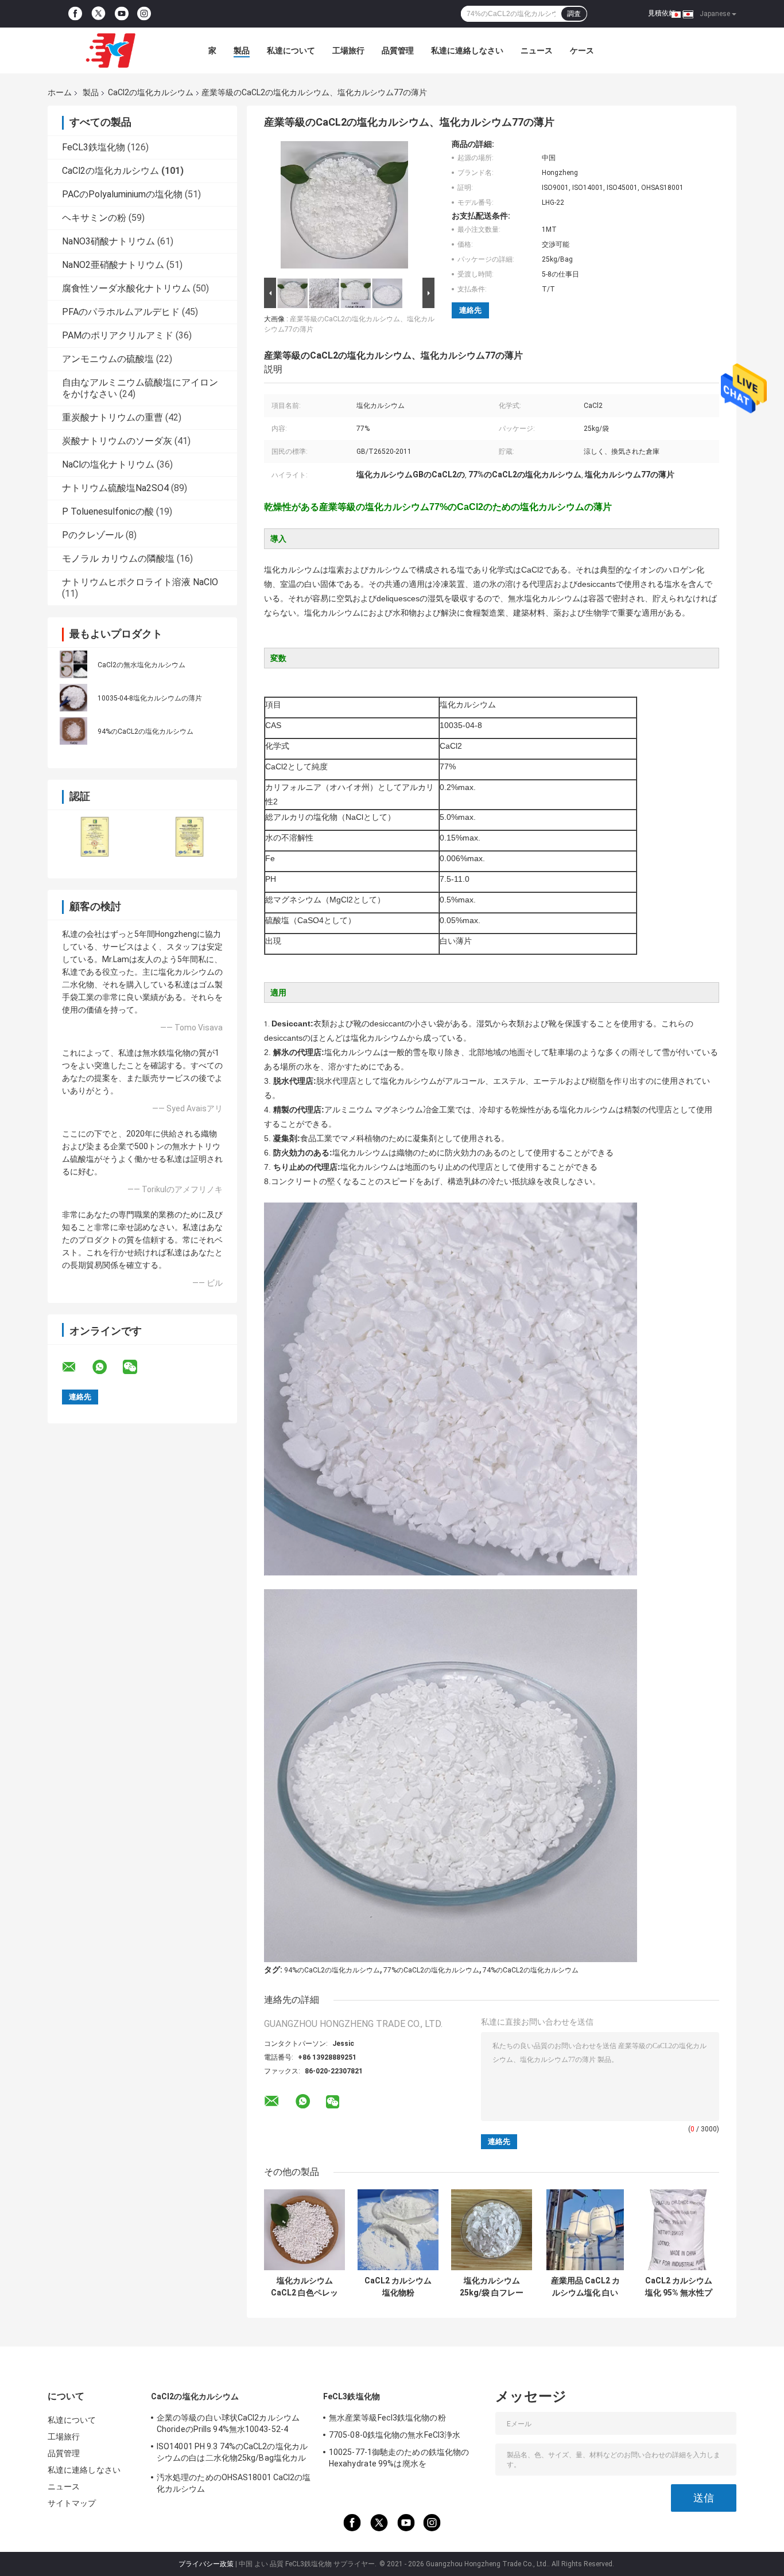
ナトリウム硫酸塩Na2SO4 (115, 488)
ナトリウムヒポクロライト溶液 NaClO (140, 582)
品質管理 (398, 50)
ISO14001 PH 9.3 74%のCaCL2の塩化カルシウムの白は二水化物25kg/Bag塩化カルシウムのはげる (232, 2454)
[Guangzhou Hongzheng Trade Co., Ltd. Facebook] (75, 14)
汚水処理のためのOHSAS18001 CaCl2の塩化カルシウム (234, 2483)
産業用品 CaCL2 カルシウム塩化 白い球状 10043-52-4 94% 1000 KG (585, 2287)
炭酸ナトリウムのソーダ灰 (117, 441)
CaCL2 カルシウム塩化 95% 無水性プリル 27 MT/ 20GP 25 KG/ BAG (679, 2287)
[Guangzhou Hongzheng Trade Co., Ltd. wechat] (137, 1367)
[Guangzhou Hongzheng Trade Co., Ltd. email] (76, 1367)
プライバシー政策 (206, 2564)
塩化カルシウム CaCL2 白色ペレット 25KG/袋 (304, 2287)
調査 (574, 14)
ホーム (60, 92)
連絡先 (470, 310)
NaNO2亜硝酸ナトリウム (113, 265)
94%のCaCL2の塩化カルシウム (145, 731)
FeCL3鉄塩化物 (94, 147)
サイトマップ (72, 2503)
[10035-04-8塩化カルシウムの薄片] (73, 698)
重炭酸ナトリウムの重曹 (112, 417)
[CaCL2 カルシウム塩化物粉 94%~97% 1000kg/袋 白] (398, 2230)
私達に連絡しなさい (467, 50)
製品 (242, 50)
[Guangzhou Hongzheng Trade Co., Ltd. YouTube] (122, 14)
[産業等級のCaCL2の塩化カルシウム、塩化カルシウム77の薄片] (344, 207)
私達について (291, 50)
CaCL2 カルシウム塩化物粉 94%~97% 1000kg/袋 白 (398, 2287)
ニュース (537, 50)
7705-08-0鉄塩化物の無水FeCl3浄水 (395, 2435)
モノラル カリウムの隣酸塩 (118, 559)
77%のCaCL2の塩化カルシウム (431, 1970)
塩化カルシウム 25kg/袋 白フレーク (492, 2287)
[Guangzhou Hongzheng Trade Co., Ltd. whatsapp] (107, 1367)
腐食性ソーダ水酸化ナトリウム (126, 288)
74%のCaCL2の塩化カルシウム (531, 1970)
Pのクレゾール (93, 535)
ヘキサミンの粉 (94, 218)
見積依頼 (662, 13)
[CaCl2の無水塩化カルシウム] (73, 664)
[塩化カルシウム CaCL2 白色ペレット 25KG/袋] (304, 2230)
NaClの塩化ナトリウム (108, 464)
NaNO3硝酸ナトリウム (108, 241)
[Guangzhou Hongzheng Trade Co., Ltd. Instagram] (144, 14)
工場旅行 (348, 50)
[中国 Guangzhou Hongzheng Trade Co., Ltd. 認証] (95, 837)
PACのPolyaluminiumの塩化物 (122, 194)
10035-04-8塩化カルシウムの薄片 (150, 698)
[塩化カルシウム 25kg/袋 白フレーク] (492, 2230)
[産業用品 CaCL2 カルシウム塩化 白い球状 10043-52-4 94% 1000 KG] (585, 2230)
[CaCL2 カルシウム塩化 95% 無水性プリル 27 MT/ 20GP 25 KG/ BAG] (679, 2230)
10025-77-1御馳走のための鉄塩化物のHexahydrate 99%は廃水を (399, 2458)
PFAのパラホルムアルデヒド (121, 312)
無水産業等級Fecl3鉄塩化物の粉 (387, 2418)
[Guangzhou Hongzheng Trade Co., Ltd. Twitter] (98, 14)
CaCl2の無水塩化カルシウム (141, 665)
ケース (582, 50)
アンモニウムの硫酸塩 (108, 359)
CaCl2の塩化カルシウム (151, 92)
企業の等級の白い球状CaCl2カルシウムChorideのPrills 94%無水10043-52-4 (228, 2423)
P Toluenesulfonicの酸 (108, 511)
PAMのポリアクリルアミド (118, 335)
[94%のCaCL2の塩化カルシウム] (73, 731)
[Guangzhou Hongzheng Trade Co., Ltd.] (111, 50)
